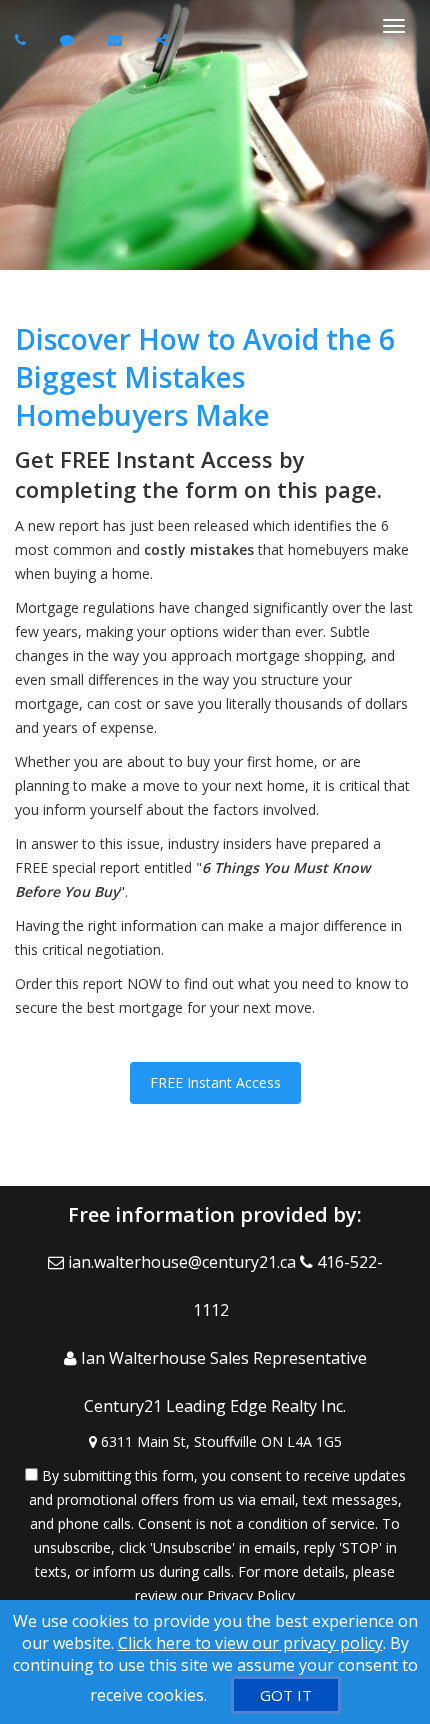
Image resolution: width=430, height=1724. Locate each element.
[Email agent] (117, 39)
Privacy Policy (251, 1595)
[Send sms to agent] (69, 39)
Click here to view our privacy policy (250, 1643)
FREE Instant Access (215, 1082)
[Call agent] (23, 39)
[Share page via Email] (164, 39)
